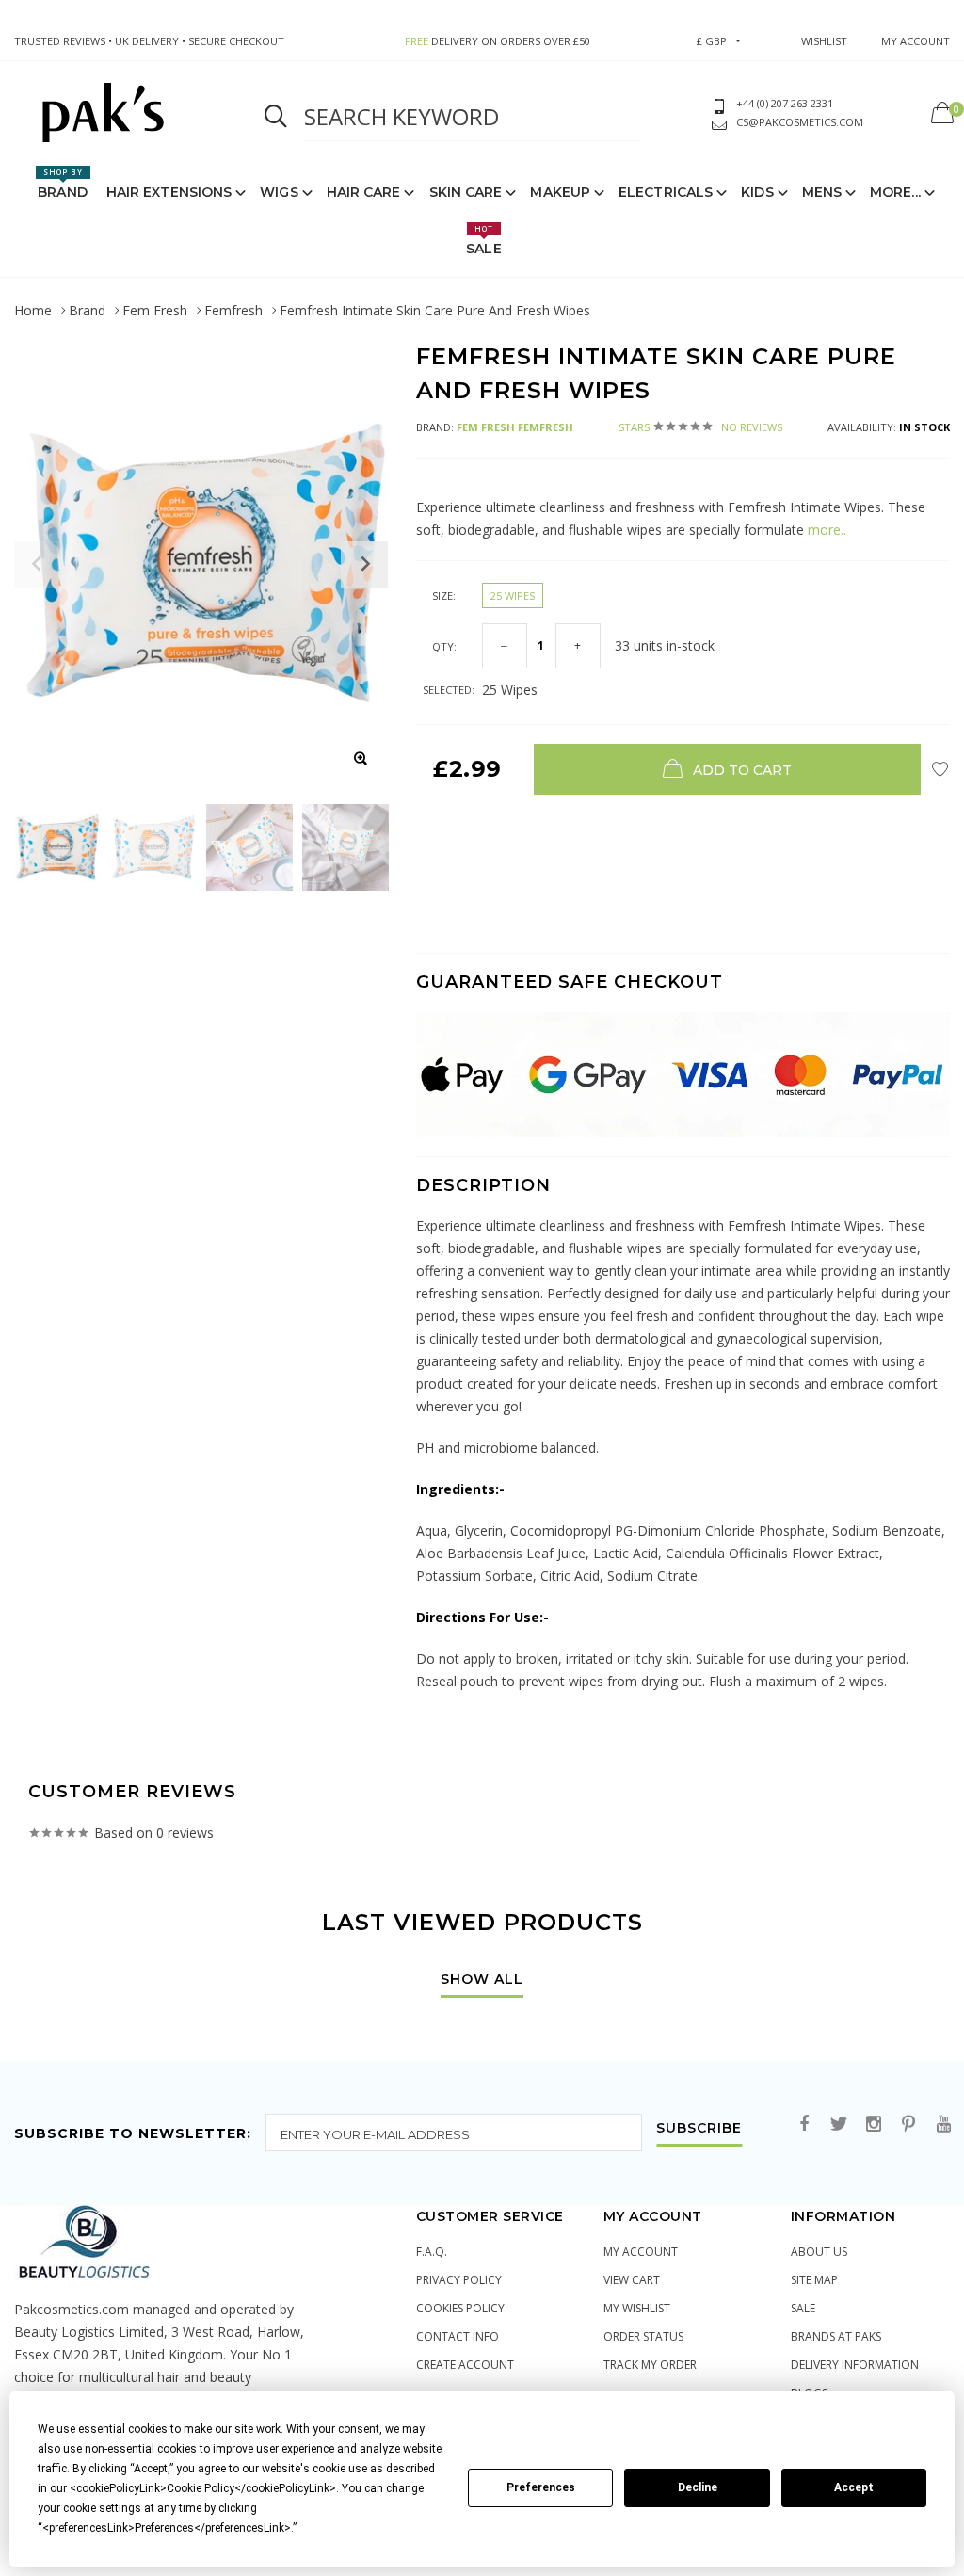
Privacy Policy (459, 2280)
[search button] (276, 117)
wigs (279, 192)
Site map (814, 2280)
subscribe (699, 2129)
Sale (483, 240)
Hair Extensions (169, 192)
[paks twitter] (839, 2125)
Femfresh (233, 310)
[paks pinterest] (908, 2125)
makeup (560, 192)
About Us (819, 2252)
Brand (63, 184)
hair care (364, 192)
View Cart (632, 2280)
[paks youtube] (943, 2125)
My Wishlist (637, 2308)
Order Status (643, 2336)
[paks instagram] (874, 2125)
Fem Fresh (155, 310)
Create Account (465, 2365)
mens (822, 192)
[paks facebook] (804, 2125)
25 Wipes (513, 596)
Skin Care (466, 192)
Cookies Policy (460, 2308)
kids (757, 192)
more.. (825, 530)
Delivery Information (855, 2365)
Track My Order (650, 2365)
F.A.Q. (432, 2252)
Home (33, 310)
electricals (666, 192)
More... (895, 192)
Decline (698, 2487)
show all (482, 1980)
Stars (700, 427)
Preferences (541, 2487)
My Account (641, 2252)
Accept (854, 2487)
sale (803, 2308)
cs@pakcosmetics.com (800, 122)
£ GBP (712, 41)
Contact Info (458, 2336)
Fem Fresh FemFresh (515, 427)
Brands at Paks (836, 2336)
